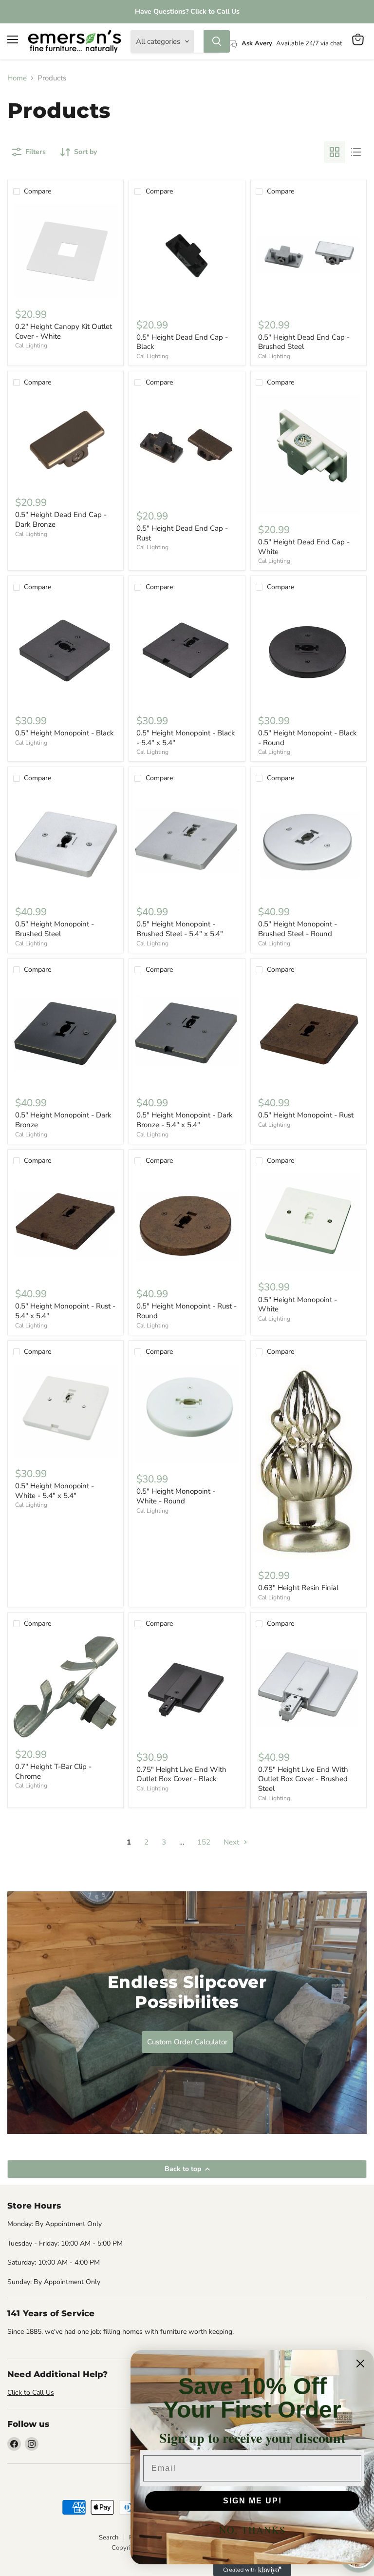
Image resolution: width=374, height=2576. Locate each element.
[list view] (356, 152)
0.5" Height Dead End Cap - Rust (182, 533)
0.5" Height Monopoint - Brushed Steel (55, 929)
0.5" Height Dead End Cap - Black (182, 342)
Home (17, 78)
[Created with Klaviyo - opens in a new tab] (252, 2570)
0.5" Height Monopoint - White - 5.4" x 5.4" (55, 1491)
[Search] (217, 41)
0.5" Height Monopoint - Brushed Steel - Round (298, 929)
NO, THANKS (252, 2530)
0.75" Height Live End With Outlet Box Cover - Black (181, 1774)
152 (204, 1842)
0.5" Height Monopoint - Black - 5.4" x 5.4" (186, 738)
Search (109, 2538)
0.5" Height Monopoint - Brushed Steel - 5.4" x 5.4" (180, 929)
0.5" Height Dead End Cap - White (304, 547)
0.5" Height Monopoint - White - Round (176, 1496)
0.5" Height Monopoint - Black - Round (308, 738)
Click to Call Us (31, 2393)
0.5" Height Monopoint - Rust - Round (187, 1311)
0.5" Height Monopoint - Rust (306, 1115)
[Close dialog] (360, 2364)
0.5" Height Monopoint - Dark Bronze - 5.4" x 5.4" (185, 1120)
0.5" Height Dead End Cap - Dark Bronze (61, 519)
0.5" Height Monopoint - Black (65, 733)
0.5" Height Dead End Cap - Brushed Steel (304, 342)
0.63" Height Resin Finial (298, 1588)
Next (232, 1842)
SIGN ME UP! (252, 2501)
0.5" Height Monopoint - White (298, 1305)
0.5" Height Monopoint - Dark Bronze (63, 1120)
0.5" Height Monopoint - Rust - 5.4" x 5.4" (65, 1311)
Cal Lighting (31, 346)
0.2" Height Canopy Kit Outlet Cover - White (64, 331)
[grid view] (335, 152)
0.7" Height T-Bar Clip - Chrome (53, 1771)
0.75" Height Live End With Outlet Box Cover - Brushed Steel (303, 1779)
